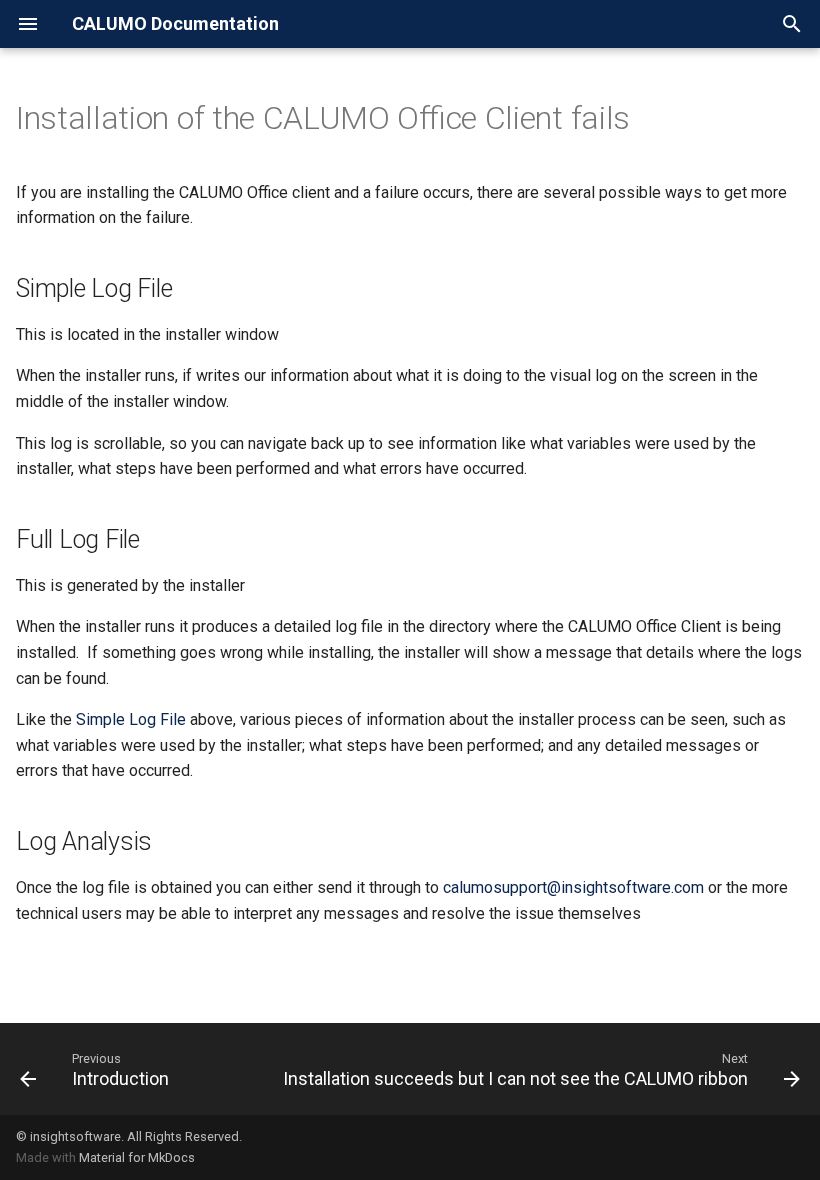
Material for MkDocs (137, 1157)
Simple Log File (131, 719)
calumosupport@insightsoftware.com (573, 887)
